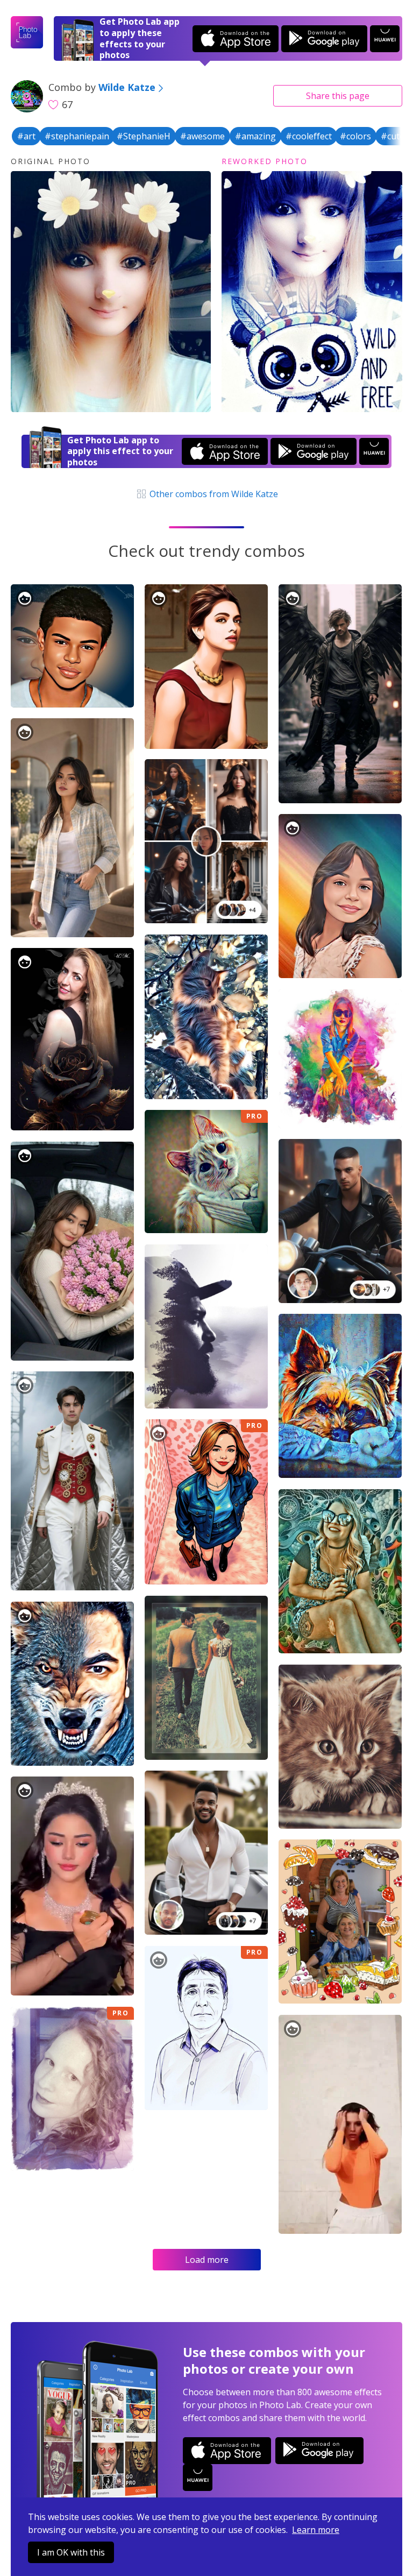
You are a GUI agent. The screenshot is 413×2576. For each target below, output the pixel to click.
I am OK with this (71, 2552)
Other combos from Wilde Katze (212, 494)
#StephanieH (144, 136)
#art (26, 136)
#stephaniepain (77, 136)
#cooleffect (309, 136)
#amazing (255, 136)
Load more (207, 2260)
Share (338, 96)
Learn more (316, 2530)
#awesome (202, 136)
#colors (355, 136)
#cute (393, 136)
